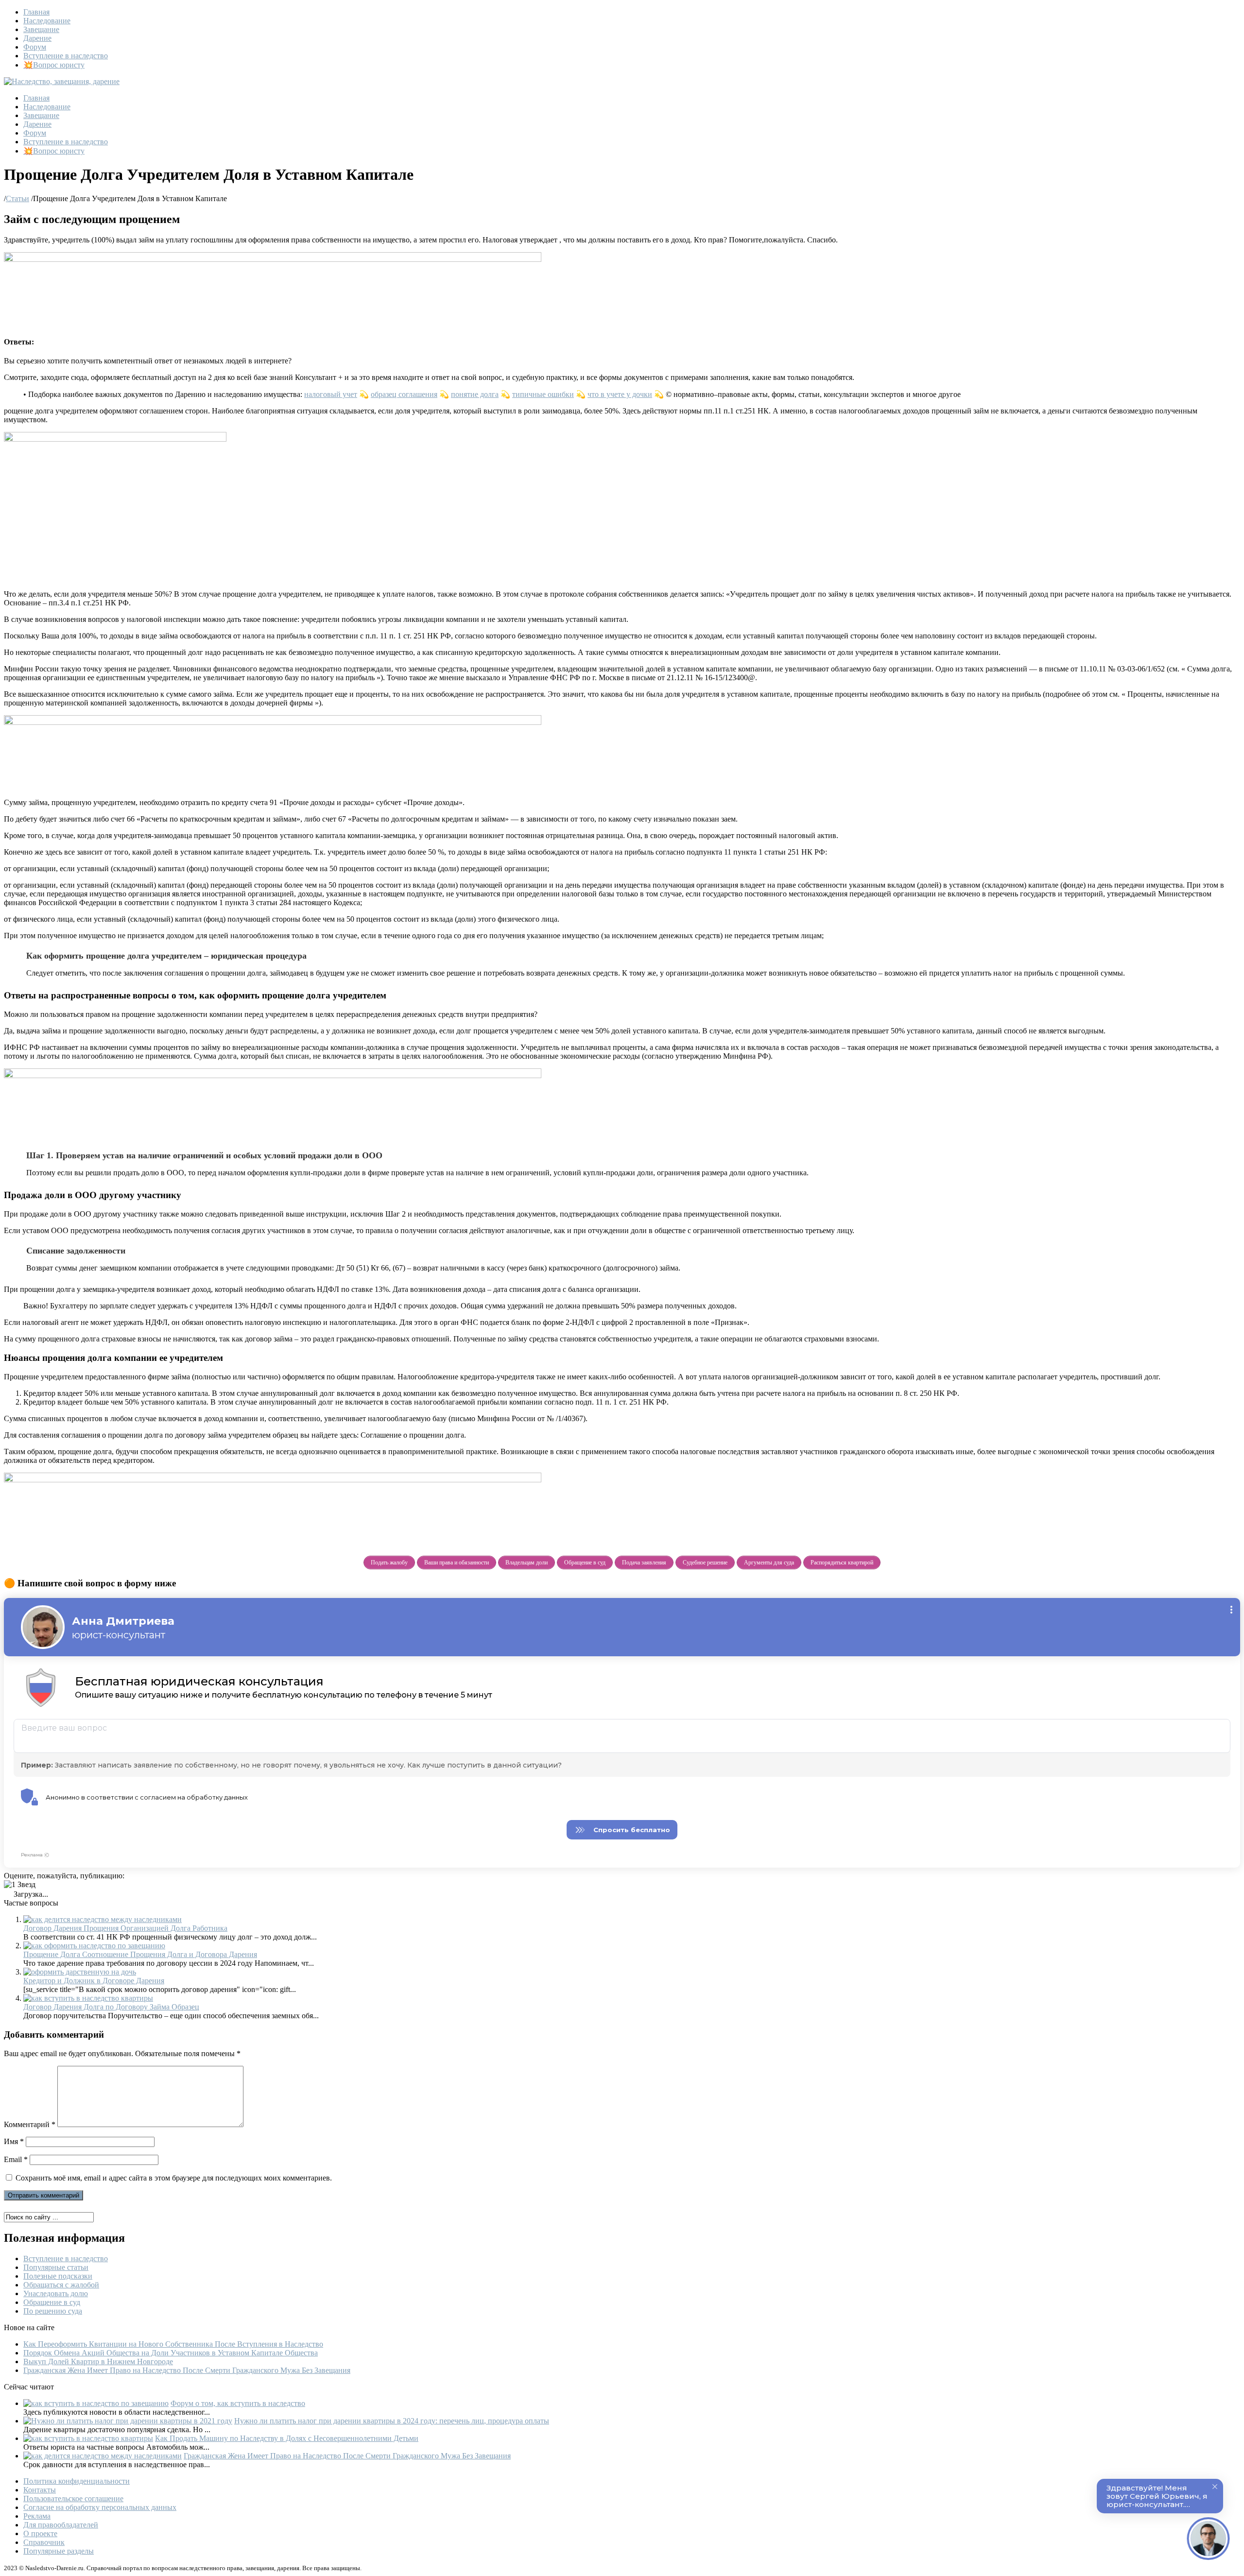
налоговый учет (331, 394)
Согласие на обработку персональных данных (100, 2507)
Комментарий (30, 2124)
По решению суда (53, 2311)
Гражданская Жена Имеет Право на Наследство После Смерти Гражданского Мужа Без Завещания (187, 2370)
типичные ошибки (543, 394)
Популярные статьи (56, 2267)
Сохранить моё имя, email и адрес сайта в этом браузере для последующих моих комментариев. (174, 2178)
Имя (14, 2141)
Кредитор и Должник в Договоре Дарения (94, 1981)
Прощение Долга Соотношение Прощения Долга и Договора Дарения (140, 1954)
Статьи (17, 198)
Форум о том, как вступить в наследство (238, 2403)
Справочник (44, 2542)
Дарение (37, 38)
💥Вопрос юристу (54, 65)
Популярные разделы (59, 2551)
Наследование (47, 21)
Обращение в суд (52, 2302)
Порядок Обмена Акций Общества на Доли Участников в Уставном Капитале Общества (171, 2353)
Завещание (41, 29)
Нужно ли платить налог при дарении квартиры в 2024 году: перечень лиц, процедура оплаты (392, 2421)
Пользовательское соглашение (73, 2499)
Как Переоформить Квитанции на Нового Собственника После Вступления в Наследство (173, 2344)
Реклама (37, 2516)
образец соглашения (404, 394)
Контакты (40, 2490)
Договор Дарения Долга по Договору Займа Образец (111, 2007)
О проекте (40, 2533)
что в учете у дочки (620, 394)
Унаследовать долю (56, 2293)
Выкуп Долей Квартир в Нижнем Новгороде (98, 2361)
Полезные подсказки (58, 2276)
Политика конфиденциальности (77, 2481)
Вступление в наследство (66, 56)
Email (16, 2159)
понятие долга (475, 394)
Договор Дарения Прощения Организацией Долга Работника (125, 1928)
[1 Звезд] (20, 1885)
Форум (35, 47)
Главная (36, 12)
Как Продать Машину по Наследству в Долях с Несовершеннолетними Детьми (287, 2438)
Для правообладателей (61, 2525)
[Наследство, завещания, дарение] (62, 81)
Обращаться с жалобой (61, 2285)
